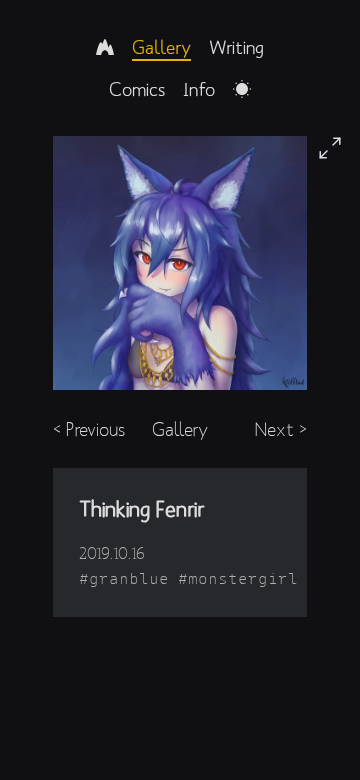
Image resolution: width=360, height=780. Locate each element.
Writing (236, 47)
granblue (129, 578)
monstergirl (243, 578)
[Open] (330, 148)
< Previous (89, 429)
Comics (137, 89)
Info (199, 89)
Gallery (161, 47)
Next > (281, 429)
